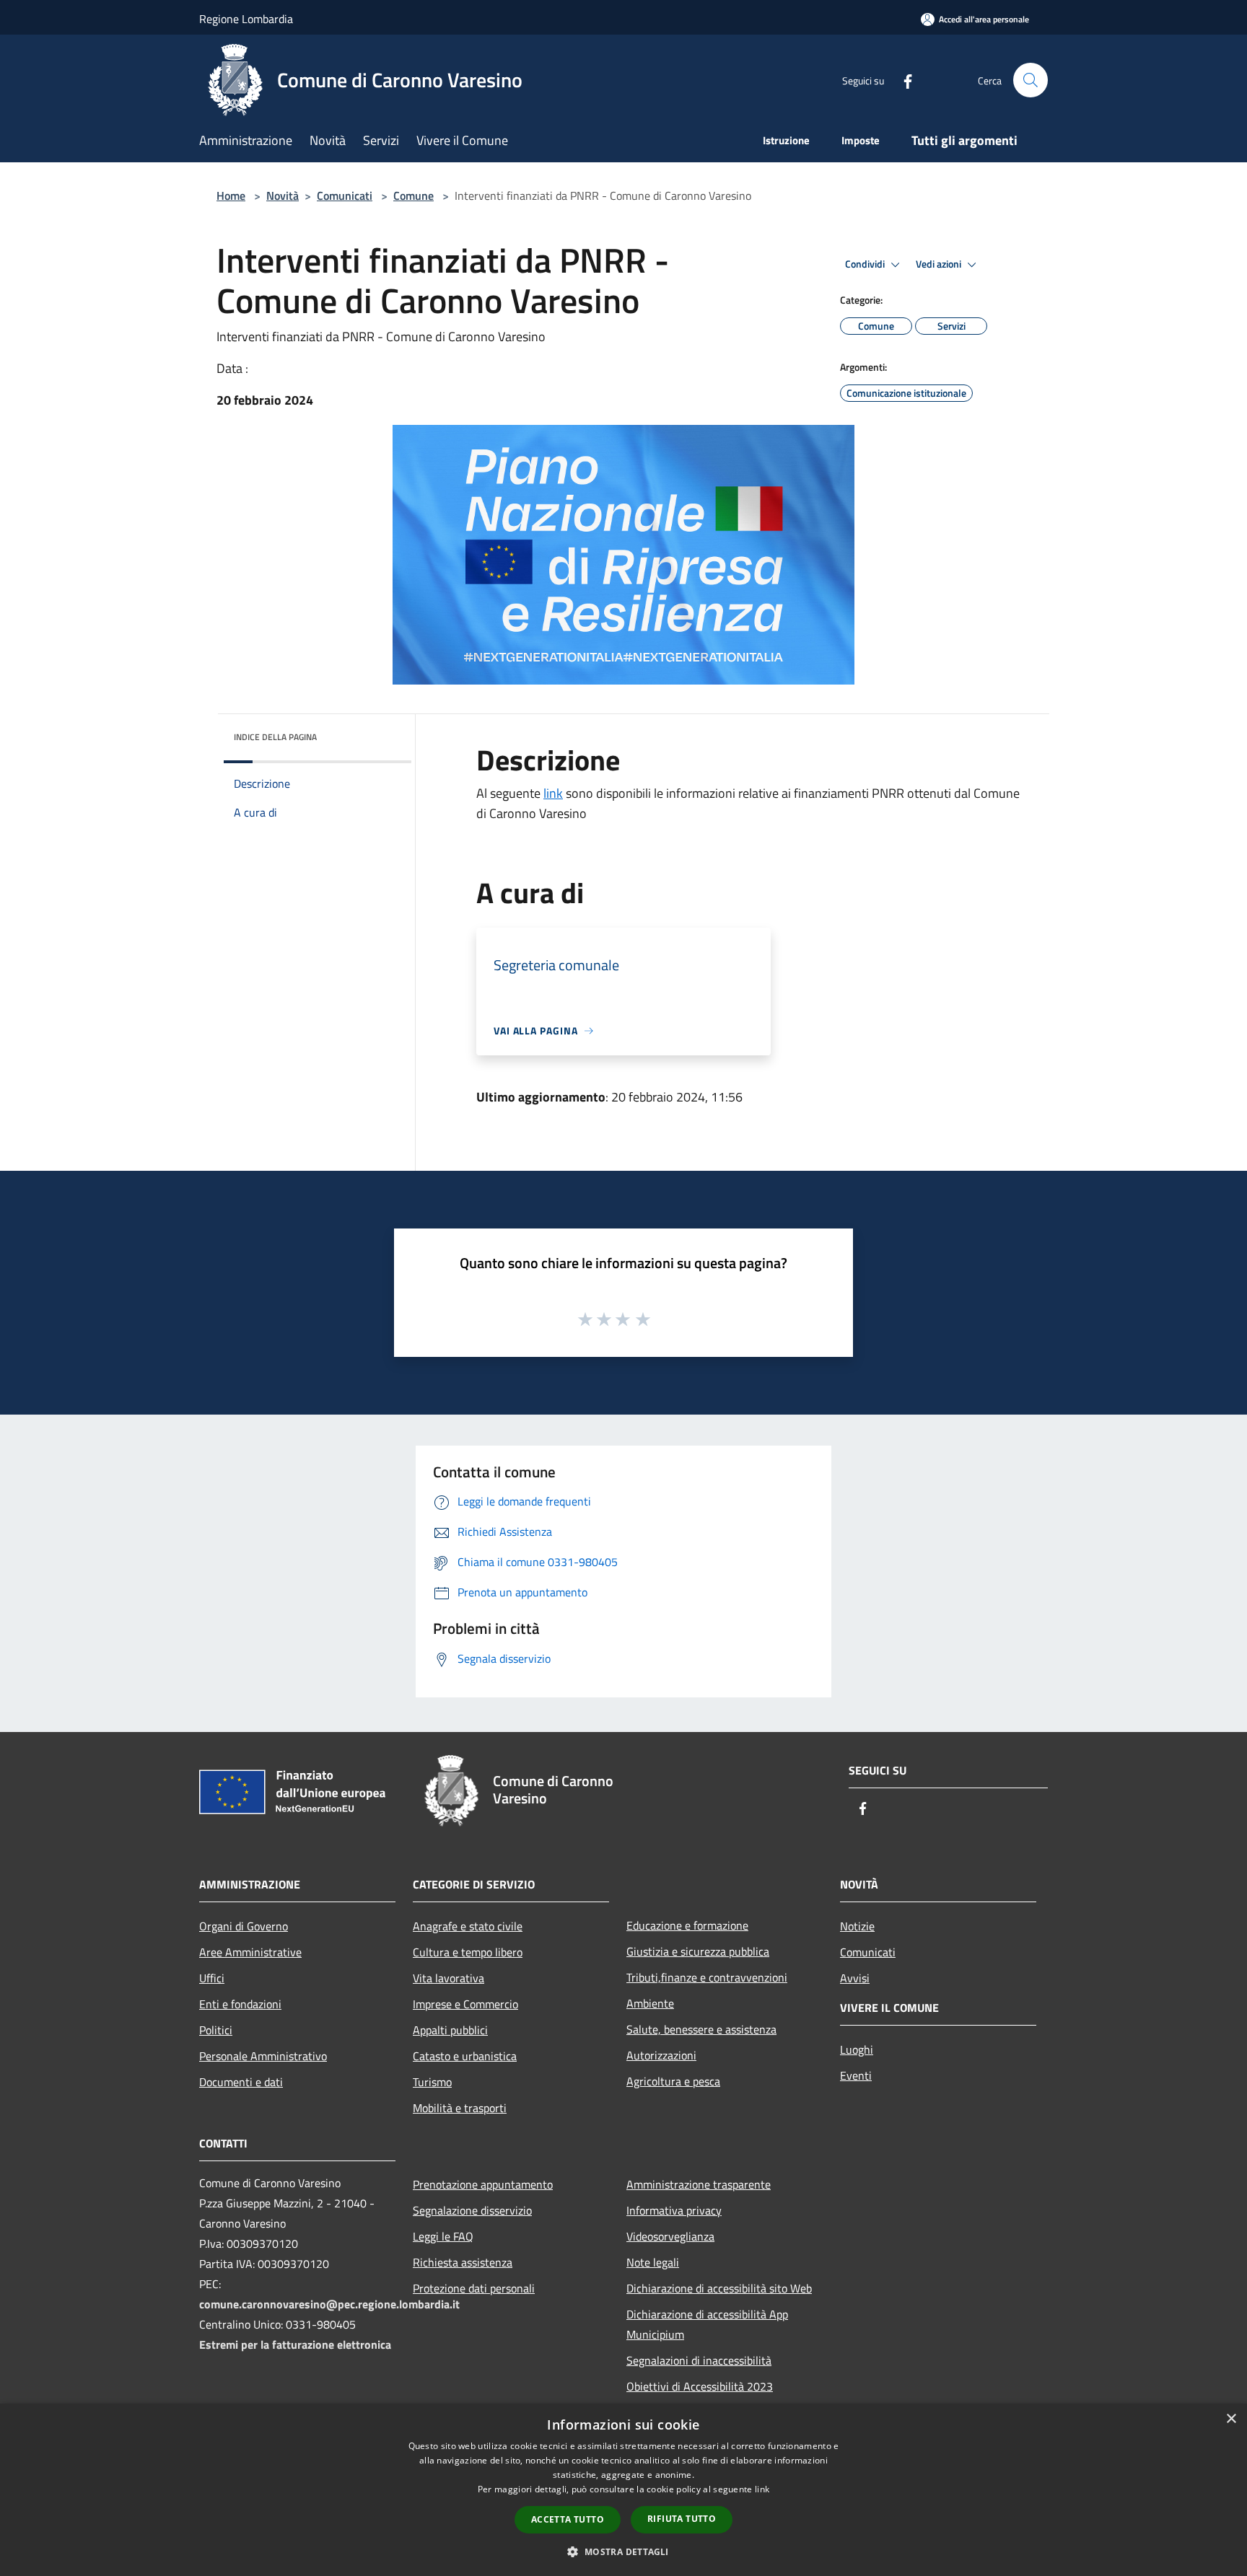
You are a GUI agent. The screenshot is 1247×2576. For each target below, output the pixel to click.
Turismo (432, 2082)
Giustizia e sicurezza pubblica (698, 1951)
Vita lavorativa (449, 1978)
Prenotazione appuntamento (483, 2184)
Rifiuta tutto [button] (682, 2519)
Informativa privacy (674, 2210)
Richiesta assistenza (463, 2262)
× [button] (1231, 2419)
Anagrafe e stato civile (468, 1926)
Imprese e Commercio (465, 2004)
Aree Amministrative (250, 1952)
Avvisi (855, 1978)
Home (231, 195)
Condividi (866, 264)
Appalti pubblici (450, 2030)
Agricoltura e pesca (673, 2081)
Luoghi (857, 2049)
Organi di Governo (244, 1926)
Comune (414, 195)
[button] (623, 2551)
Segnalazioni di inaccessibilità (699, 2360)
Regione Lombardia (246, 19)
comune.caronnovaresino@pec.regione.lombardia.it (329, 2304)
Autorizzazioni (661, 2055)
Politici (216, 2030)
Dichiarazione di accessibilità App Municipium (707, 2324)
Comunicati (345, 195)
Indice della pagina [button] (275, 737)
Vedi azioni (940, 264)
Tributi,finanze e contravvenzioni (707, 1977)
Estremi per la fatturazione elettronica (295, 2344)
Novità (283, 195)
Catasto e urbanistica (465, 2056)
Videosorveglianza (670, 2236)
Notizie (857, 1926)
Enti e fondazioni (240, 2004)
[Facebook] (902, 80)
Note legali (653, 2262)
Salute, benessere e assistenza (701, 2029)
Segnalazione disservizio (472, 2210)
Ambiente (650, 2003)
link (553, 793)
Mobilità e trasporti (460, 2108)
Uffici (212, 1978)
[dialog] (623, 2490)
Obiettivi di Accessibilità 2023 (700, 2386)
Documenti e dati (241, 2082)
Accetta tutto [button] (568, 2519)
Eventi (856, 2075)
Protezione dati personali (474, 2288)
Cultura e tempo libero (468, 1952)
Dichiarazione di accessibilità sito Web (719, 2288)
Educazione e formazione (687, 1925)
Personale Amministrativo (263, 2056)
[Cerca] (1031, 80)
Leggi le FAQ (443, 2236)
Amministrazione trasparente (699, 2184)
